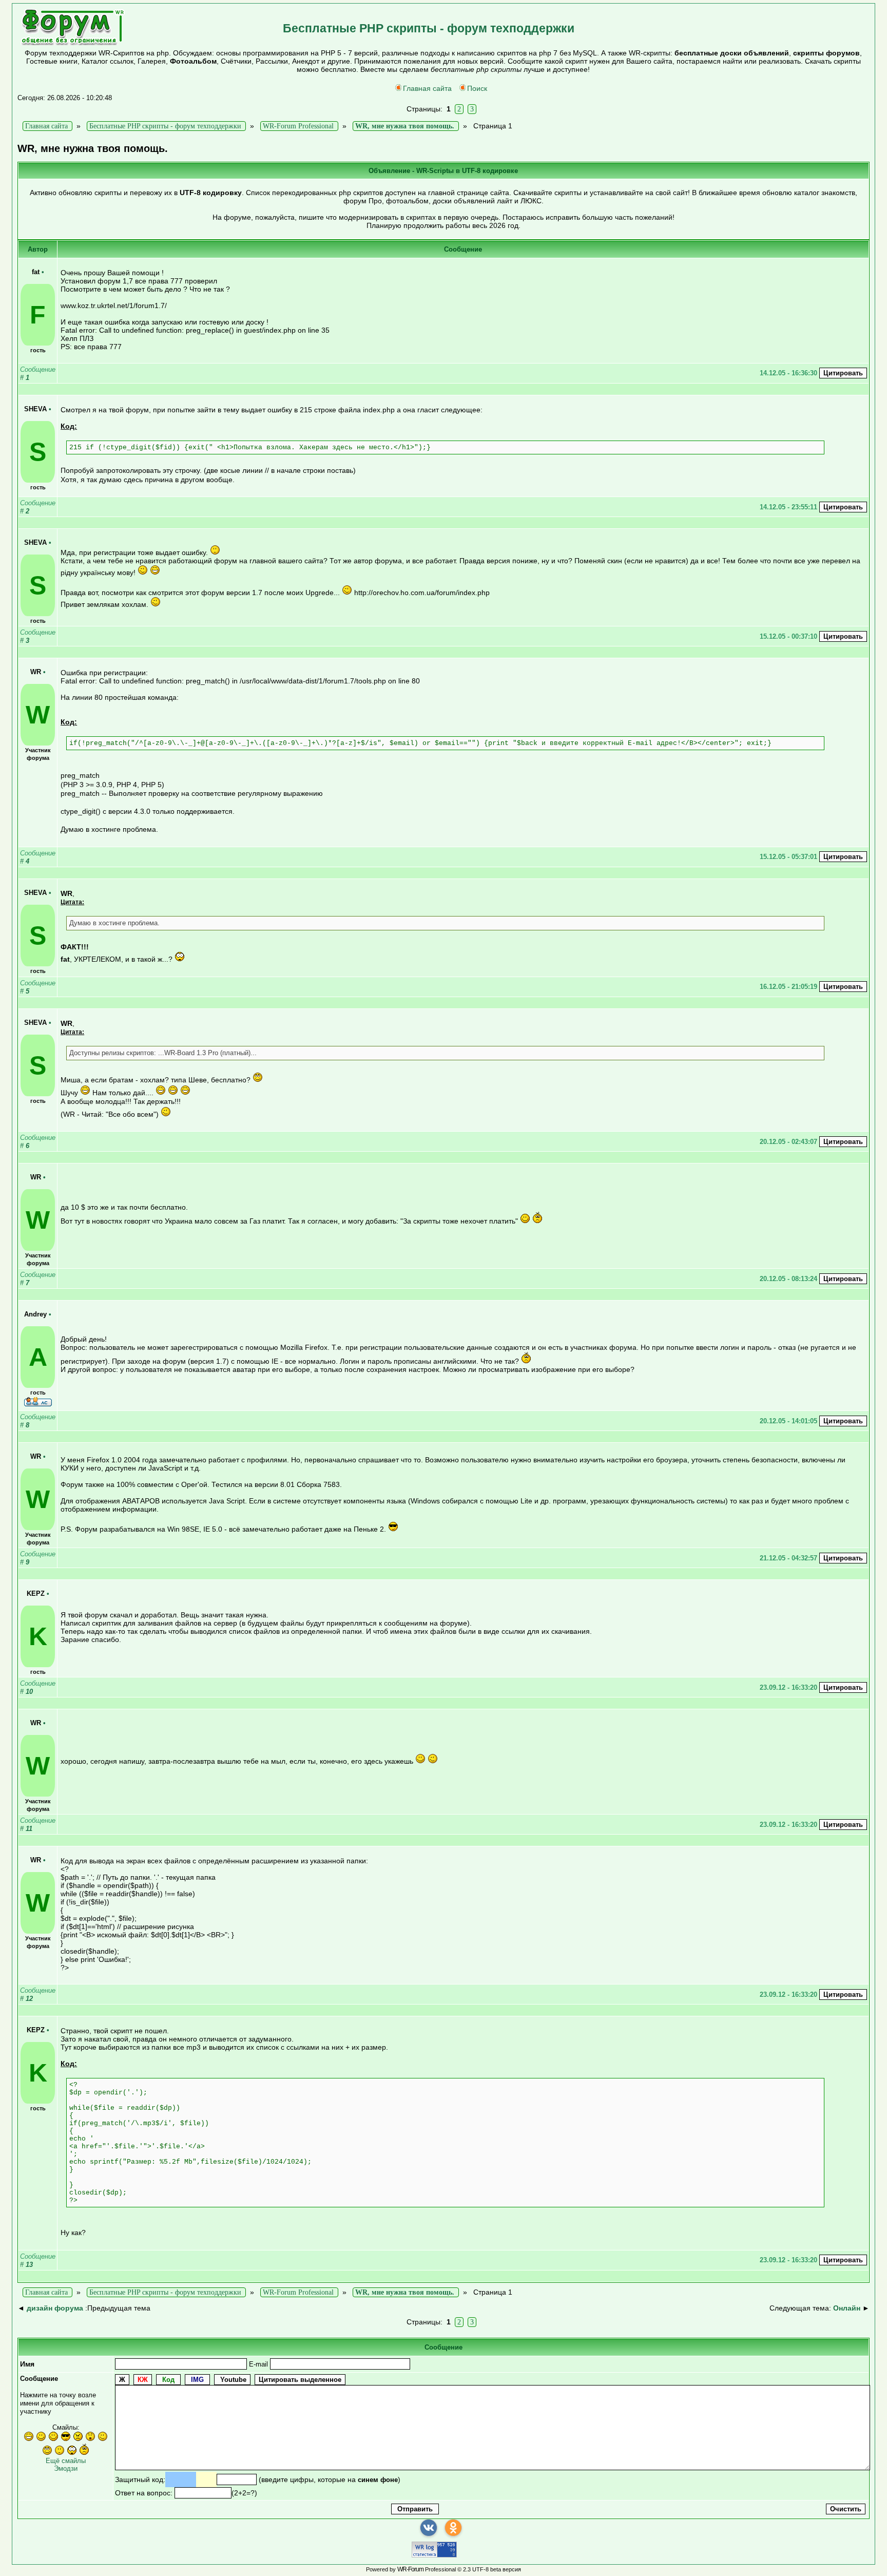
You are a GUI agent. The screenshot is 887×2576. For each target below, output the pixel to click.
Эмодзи (66, 2468)
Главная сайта (427, 88)
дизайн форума (55, 2308)
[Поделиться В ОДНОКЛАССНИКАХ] (453, 2528)
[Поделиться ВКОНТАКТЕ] (429, 2528)
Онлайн (847, 2308)
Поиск (477, 88)
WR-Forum (410, 2569)
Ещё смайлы (66, 2461)
